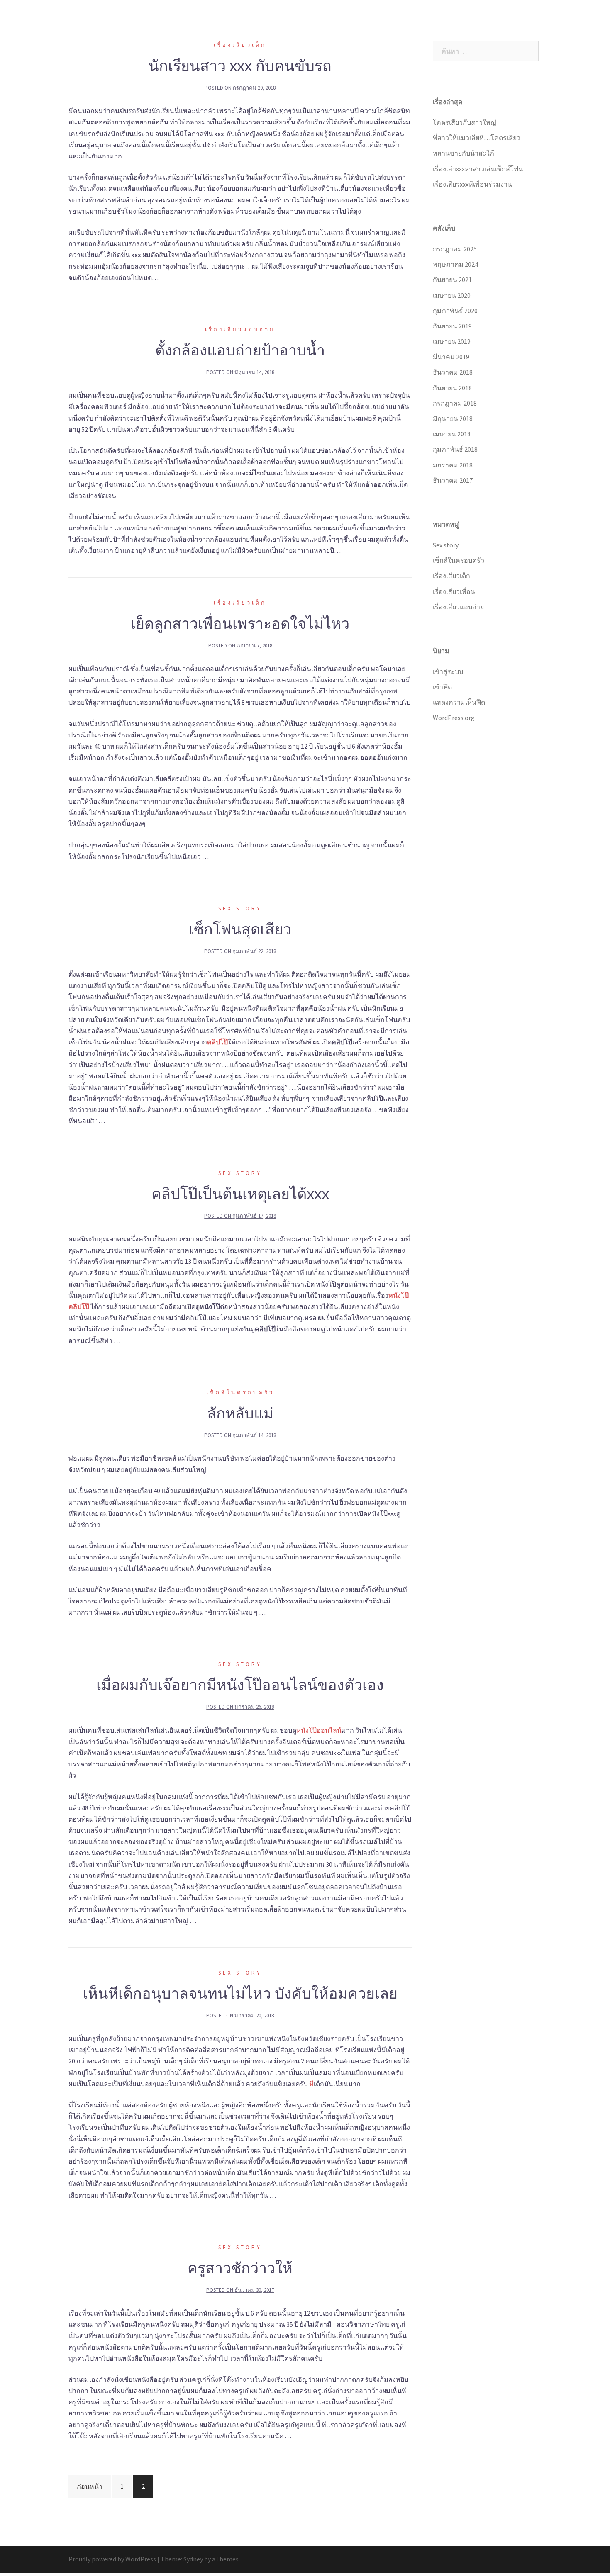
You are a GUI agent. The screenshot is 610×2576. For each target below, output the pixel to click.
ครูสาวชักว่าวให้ (240, 2268)
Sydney (193, 2559)
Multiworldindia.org (129, 16)
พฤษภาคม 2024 (455, 264)
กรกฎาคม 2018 (455, 403)
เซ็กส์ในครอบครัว (412, 24)
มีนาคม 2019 (451, 357)
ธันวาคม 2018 (453, 372)
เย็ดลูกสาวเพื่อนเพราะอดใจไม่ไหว (240, 623)
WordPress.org (454, 718)
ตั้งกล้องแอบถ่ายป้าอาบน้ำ (240, 350)
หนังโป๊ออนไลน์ (319, 1730)
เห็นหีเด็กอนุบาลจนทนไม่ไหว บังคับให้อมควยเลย (240, 1993)
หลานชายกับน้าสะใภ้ (464, 153)
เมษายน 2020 (452, 295)
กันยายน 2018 (452, 388)
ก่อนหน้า (90, 2486)
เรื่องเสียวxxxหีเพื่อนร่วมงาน (472, 184)
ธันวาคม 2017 (453, 480)
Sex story (365, 24)
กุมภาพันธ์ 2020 (455, 311)
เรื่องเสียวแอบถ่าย (513, 24)
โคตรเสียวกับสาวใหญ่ (465, 122)
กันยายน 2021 (452, 280)
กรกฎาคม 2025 (455, 249)
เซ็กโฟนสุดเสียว (240, 929)
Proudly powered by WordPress (112, 2559)
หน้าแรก (329, 24)
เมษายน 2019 (452, 341)
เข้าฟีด (442, 687)
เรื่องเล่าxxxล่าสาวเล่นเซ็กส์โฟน (478, 169)
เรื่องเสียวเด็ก (463, 24)
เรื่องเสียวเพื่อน (454, 591)
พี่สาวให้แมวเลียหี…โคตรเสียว (477, 138)
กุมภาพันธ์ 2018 (455, 449)
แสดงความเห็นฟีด (459, 702)
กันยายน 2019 (452, 326)
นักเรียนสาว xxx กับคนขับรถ (240, 66)
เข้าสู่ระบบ (448, 671)
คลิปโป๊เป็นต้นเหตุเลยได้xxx (240, 1194)
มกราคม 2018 (453, 465)
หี (311, 2084)
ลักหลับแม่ (240, 1413)
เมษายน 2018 (452, 434)
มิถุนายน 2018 (453, 418)
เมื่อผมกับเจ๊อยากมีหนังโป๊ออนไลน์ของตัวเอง (240, 1685)
